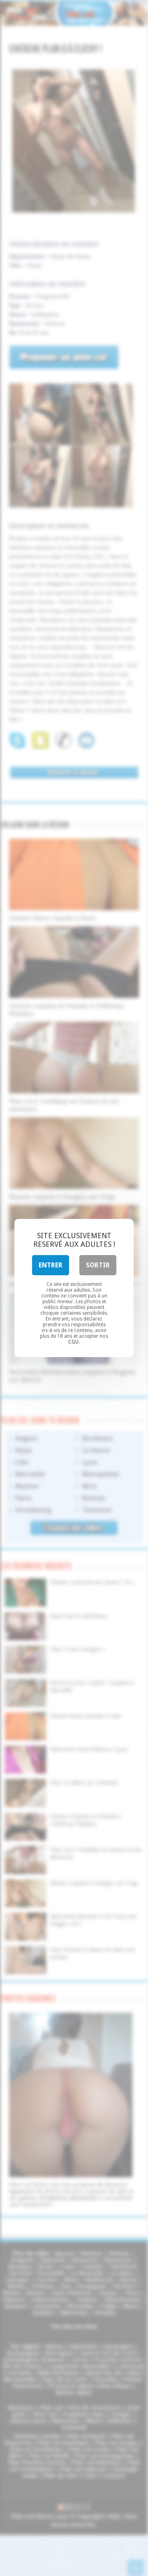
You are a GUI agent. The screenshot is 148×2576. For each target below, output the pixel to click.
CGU (73, 1342)
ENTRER (51, 1265)
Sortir (98, 1265)
